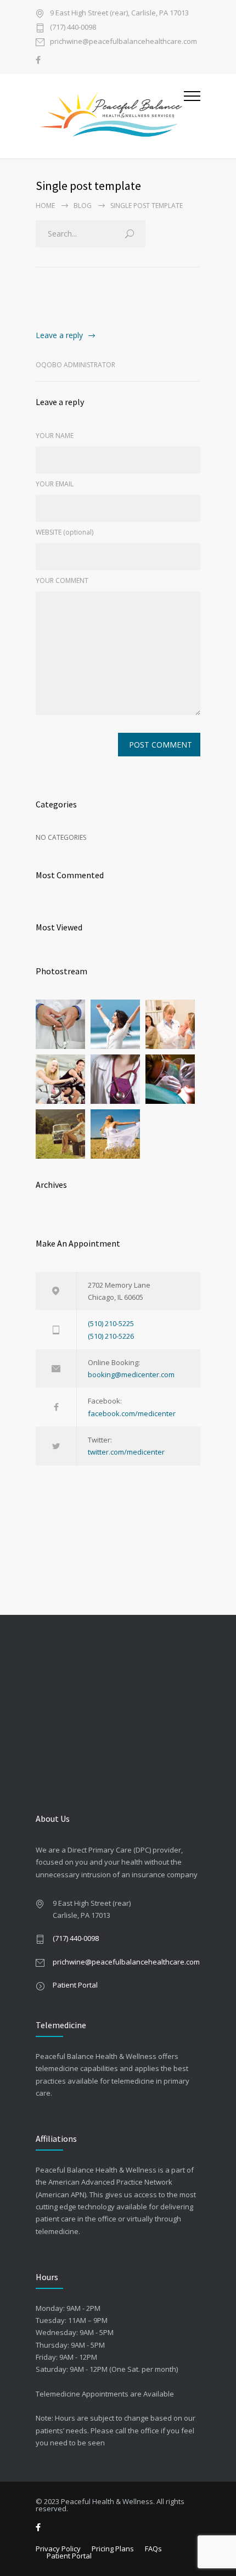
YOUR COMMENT (62, 580)
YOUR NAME (55, 436)
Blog (83, 206)
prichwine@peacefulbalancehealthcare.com (123, 42)
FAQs (153, 2549)
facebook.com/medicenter (132, 1413)
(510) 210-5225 (111, 1323)
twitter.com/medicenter (126, 1452)
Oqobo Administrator (75, 365)
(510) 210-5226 (111, 1336)
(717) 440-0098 (73, 28)
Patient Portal (75, 1985)
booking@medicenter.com (131, 1374)
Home (45, 206)
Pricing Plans (113, 2549)
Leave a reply (59, 335)
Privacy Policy (58, 2549)
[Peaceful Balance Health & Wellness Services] (110, 116)
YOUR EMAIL (55, 484)
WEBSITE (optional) (64, 532)
